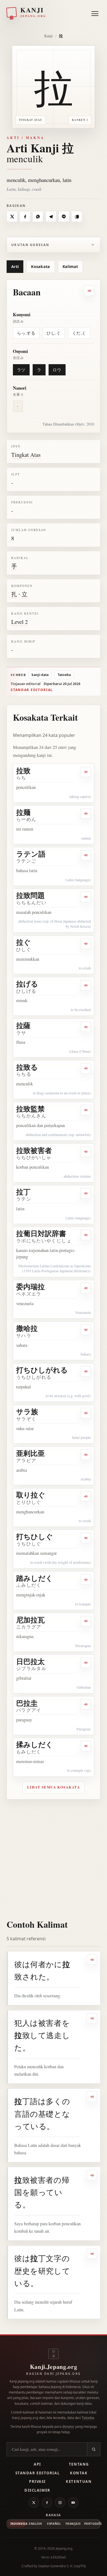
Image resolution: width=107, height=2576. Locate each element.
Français (73, 2524)
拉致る (27, 1067)
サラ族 (27, 1411)
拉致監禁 (30, 1109)
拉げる (27, 984)
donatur (68, 2427)
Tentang (79, 2464)
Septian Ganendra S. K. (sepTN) (62, 2566)
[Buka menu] (95, 14)
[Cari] (94, 2449)
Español (54, 2524)
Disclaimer (37, 2490)
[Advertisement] (54, 1856)
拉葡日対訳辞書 (41, 1233)
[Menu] (95, 12)
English (35, 2524)
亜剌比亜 (30, 1453)
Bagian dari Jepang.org (53, 2374)
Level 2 (19, 622)
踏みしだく (35, 1578)
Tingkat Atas (26, 455)
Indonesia (18, 2524)
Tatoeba (64, 675)
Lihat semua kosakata (54, 1787)
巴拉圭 (27, 1703)
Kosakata (40, 266)
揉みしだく (35, 1744)
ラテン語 (31, 854)
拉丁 (23, 1192)
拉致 (23, 771)
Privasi (37, 2481)
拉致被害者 (34, 1150)
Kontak (79, 2473)
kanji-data (40, 675)
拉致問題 (30, 895)
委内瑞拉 (30, 1286)
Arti (15, 266)
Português (92, 2524)
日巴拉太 (30, 1661)
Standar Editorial (37, 2473)
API (37, 2464)
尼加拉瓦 (30, 1620)
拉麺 (23, 812)
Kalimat (70, 266)
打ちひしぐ (35, 1536)
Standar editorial (32, 690)
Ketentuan (79, 2481)
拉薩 (23, 1025)
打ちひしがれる (42, 1370)
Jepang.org (64, 2548)
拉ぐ (23, 942)
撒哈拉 (27, 1328)
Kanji (48, 36)
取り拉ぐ (31, 1495)
